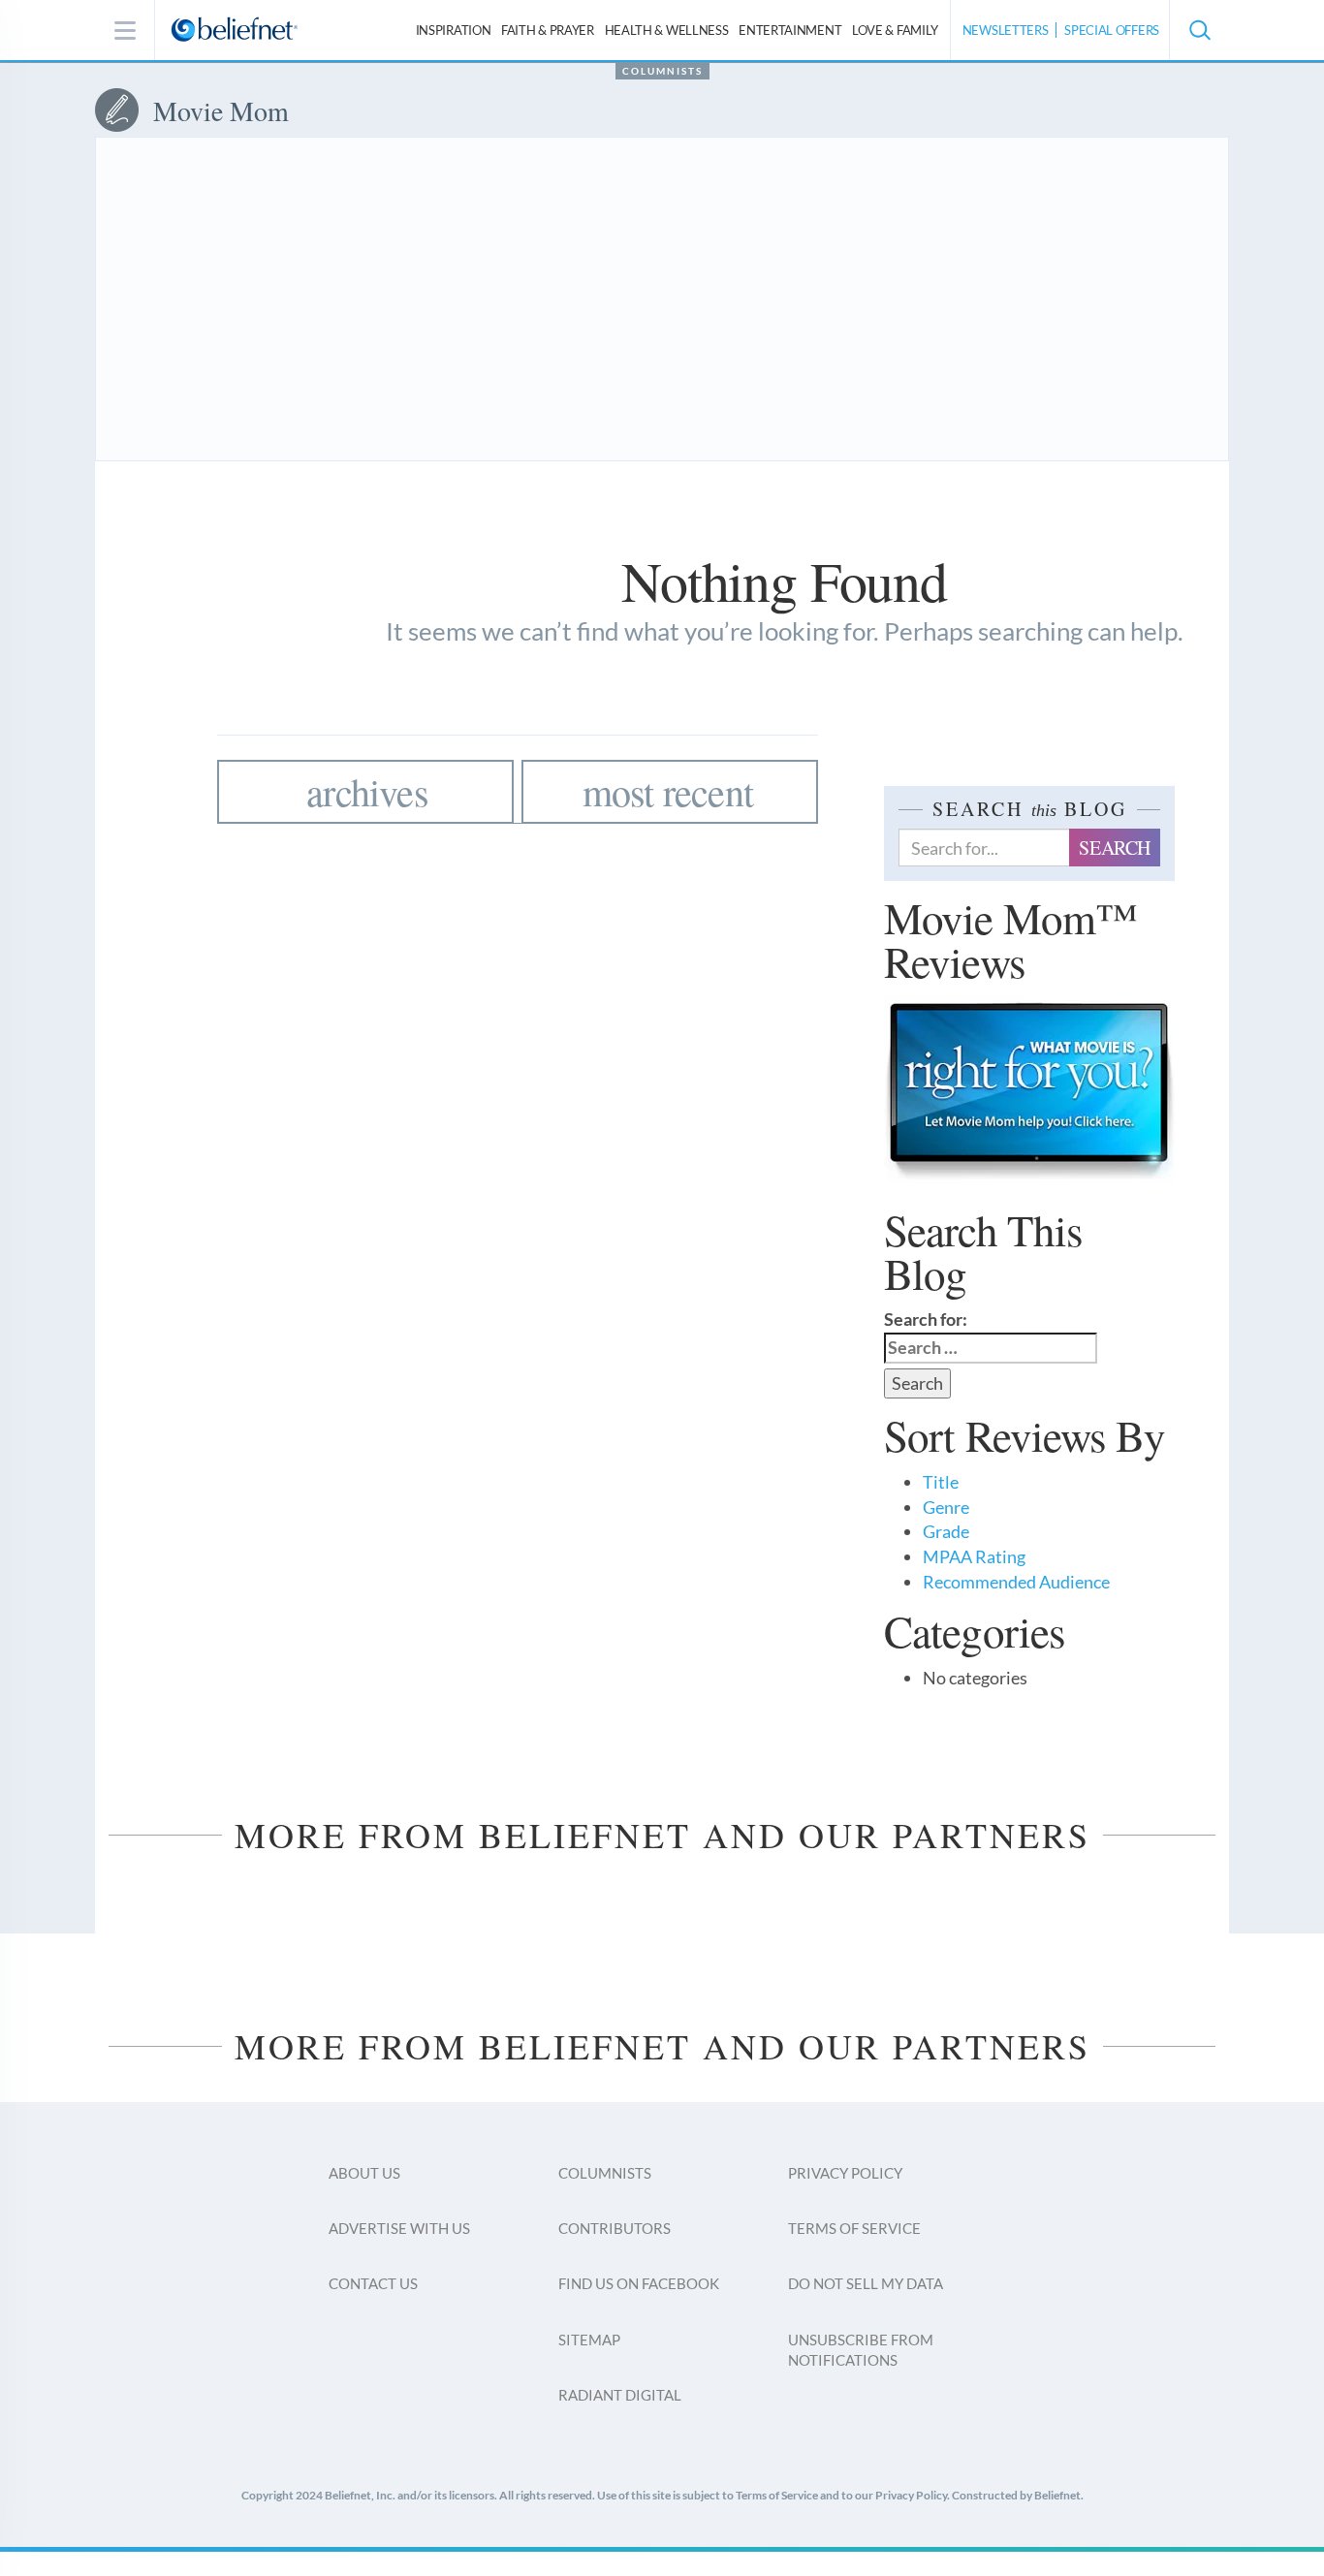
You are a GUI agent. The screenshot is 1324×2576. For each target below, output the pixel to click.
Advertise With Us (399, 2228)
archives (367, 791)
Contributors (615, 2228)
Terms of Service (854, 2228)
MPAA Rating (974, 1556)
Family (895, 30)
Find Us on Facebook (639, 2283)
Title (941, 1482)
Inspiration (454, 30)
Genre (946, 1507)
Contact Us (373, 2283)
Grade (946, 1531)
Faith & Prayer (548, 30)
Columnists (662, 71)
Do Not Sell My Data (866, 2283)
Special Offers (1112, 30)
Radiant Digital (620, 2395)
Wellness (667, 30)
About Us (364, 2173)
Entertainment (790, 30)
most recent (668, 791)
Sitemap (589, 2340)
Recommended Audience (1016, 1582)
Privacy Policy (845, 2173)
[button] (1199, 30)
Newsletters (1006, 30)
